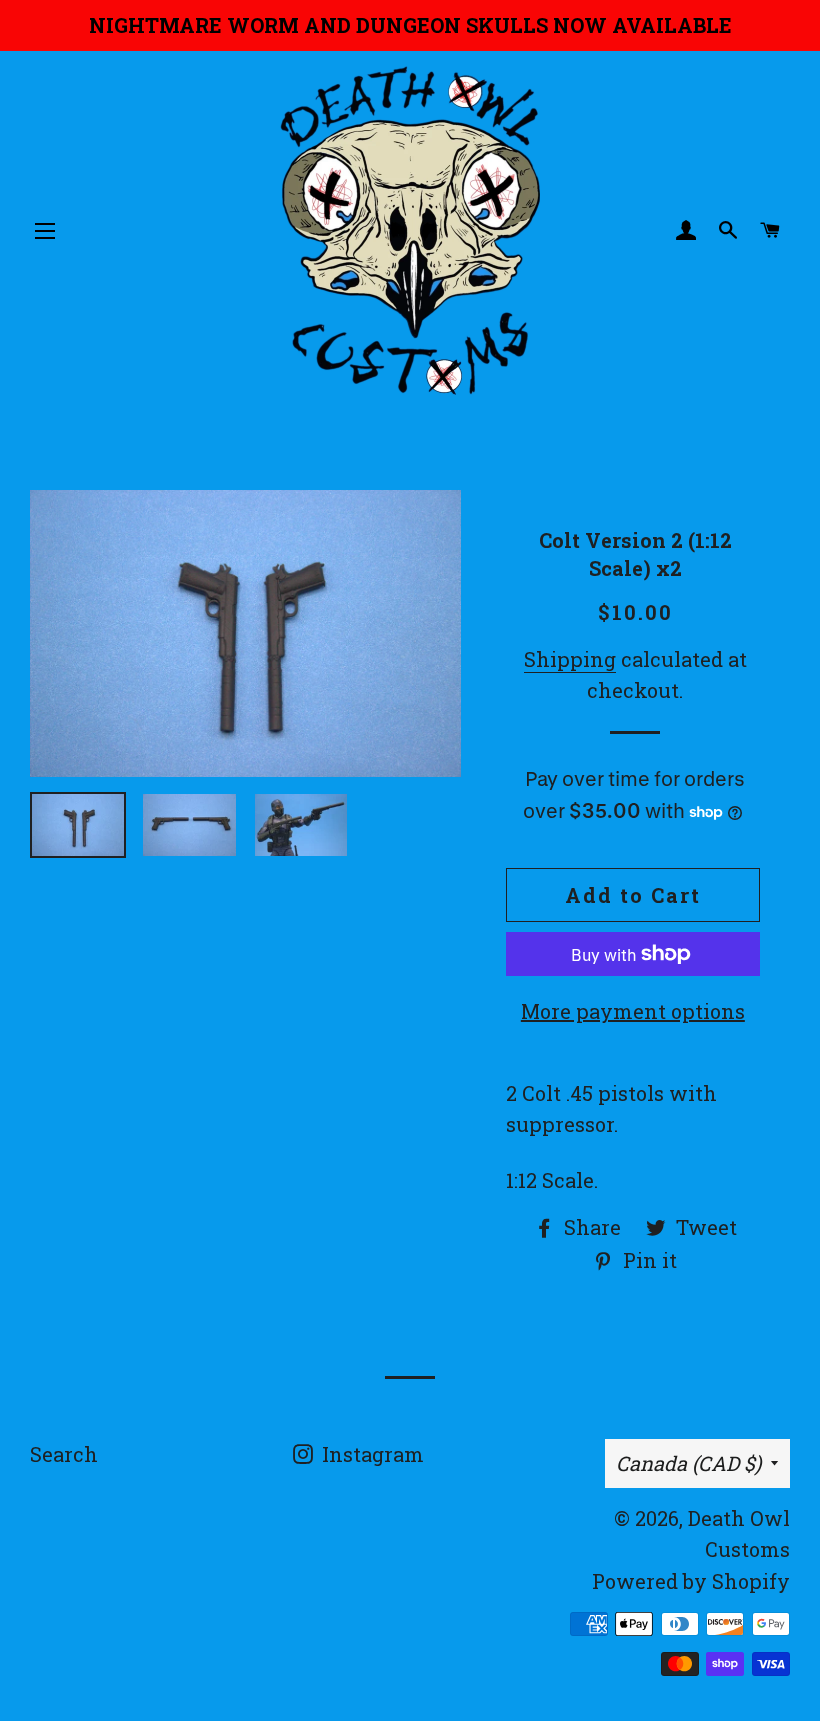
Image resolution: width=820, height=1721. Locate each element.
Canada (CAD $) (688, 1463)
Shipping (570, 659)
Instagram (370, 1454)
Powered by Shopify (691, 1581)
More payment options (633, 1011)
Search (64, 1454)
